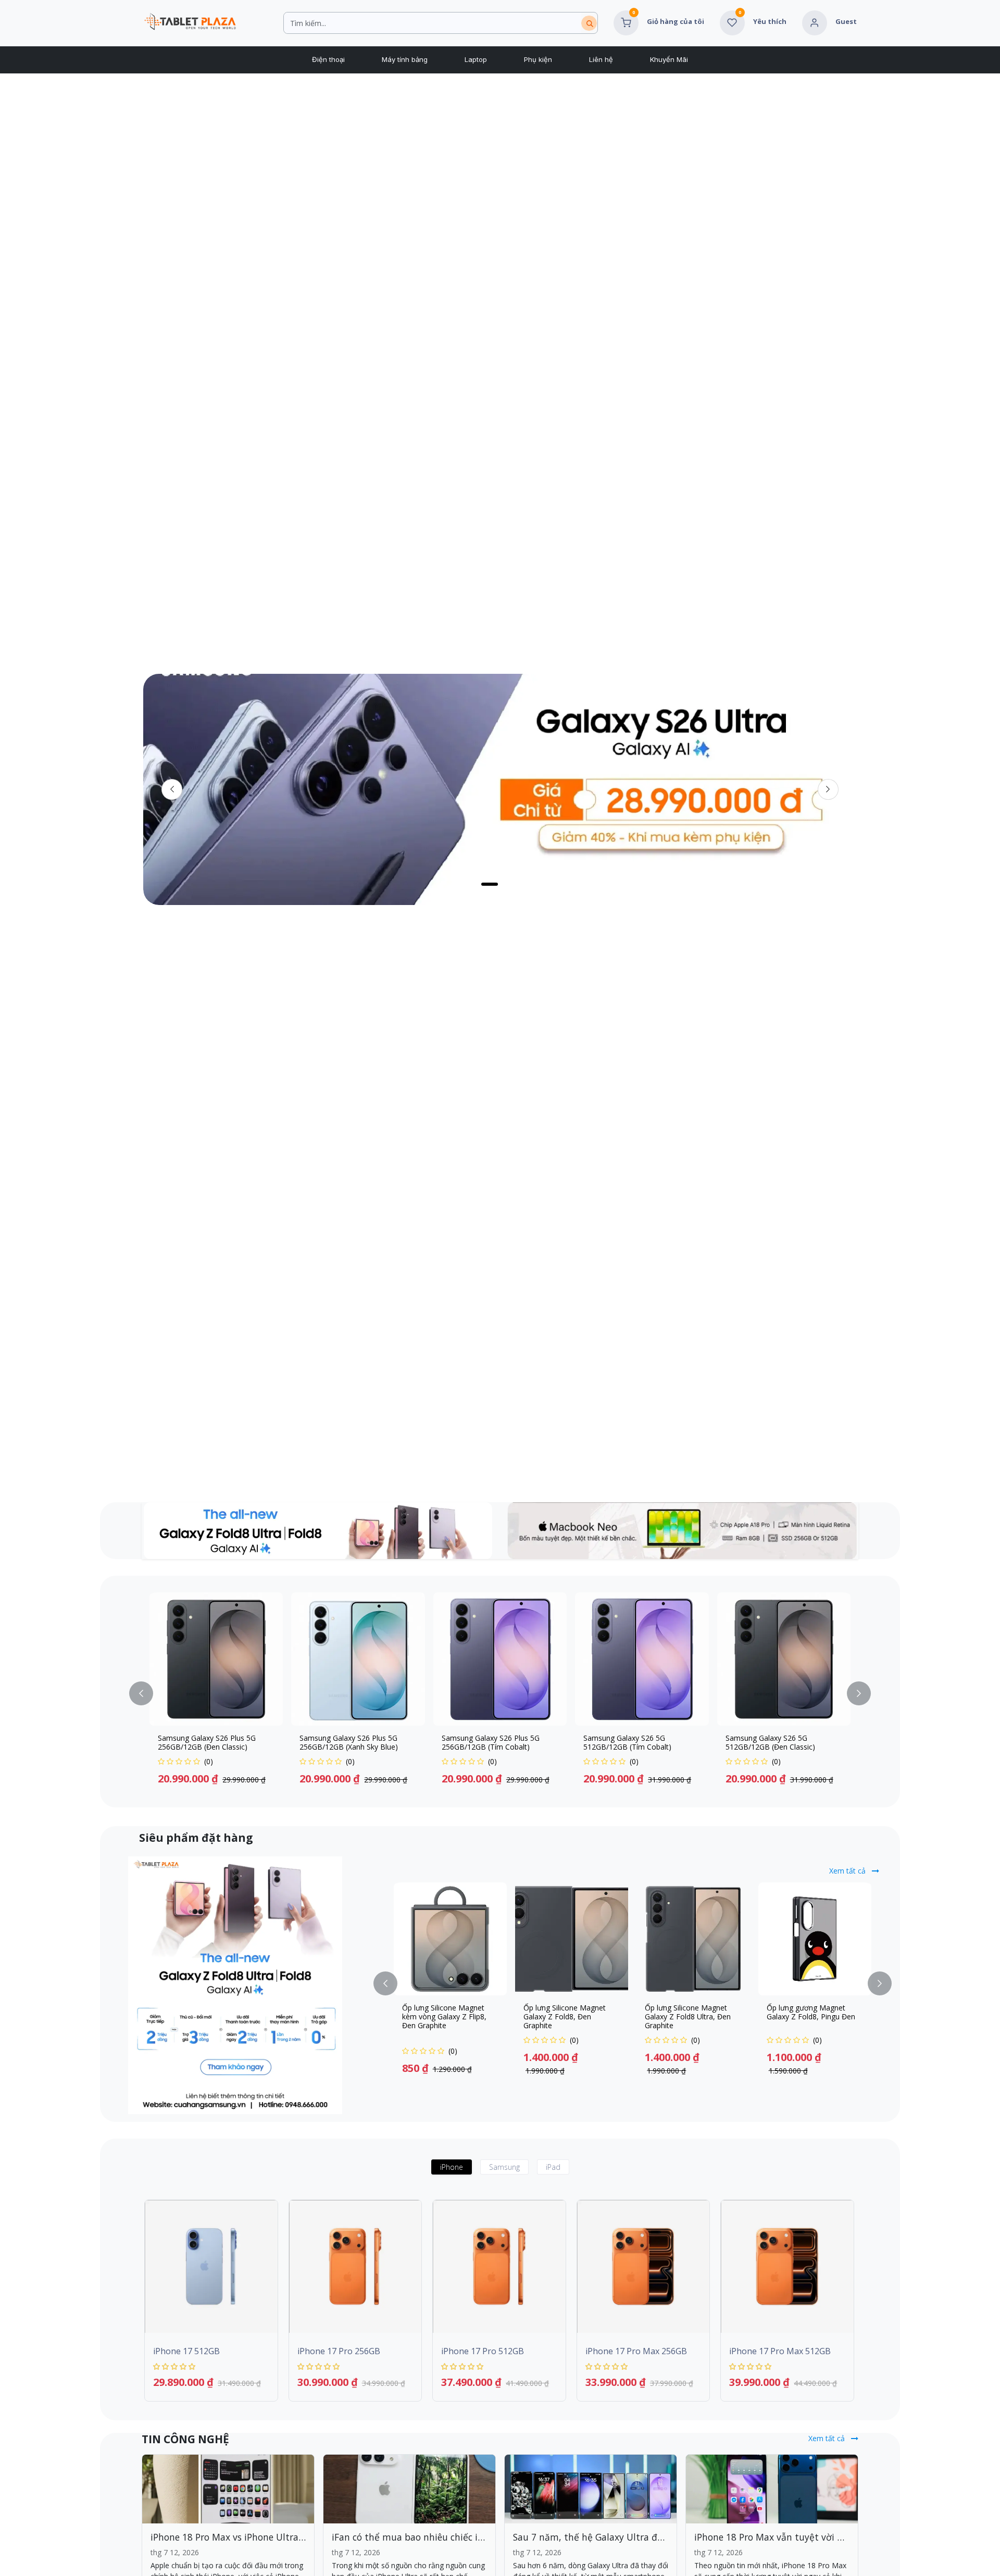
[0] (626, 22)
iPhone (452, 2167)
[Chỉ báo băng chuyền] (464, 884)
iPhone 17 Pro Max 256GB (636, 2351)
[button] (147, 1694)
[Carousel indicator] (505, 884)
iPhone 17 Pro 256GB (339, 2351)
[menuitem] (328, 60)
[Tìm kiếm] (589, 23)
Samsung (504, 2167)
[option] (500, 1694)
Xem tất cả (848, 1871)
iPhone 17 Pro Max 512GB (780, 2351)
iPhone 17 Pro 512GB (483, 2351)
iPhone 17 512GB (186, 2351)
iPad (553, 2167)
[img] (828, 789)
